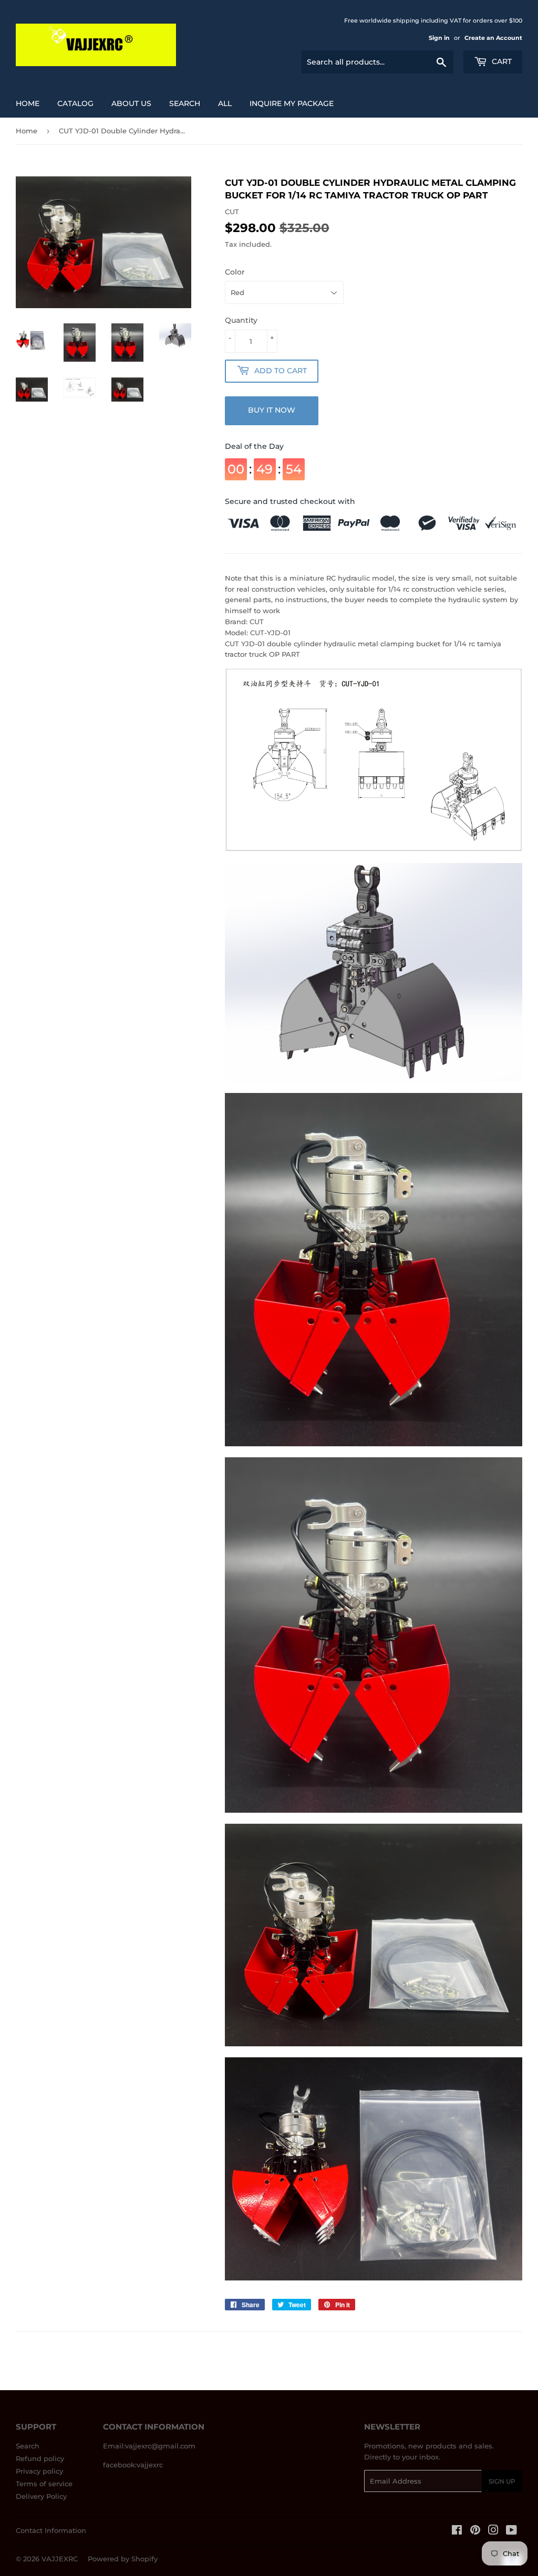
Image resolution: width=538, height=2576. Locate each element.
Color (235, 272)
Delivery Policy (41, 2496)
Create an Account (493, 38)
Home (28, 103)
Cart (501, 61)
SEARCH (185, 103)
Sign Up (502, 2481)
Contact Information (51, 2530)
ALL (225, 103)
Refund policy (40, 2458)
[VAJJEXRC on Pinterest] (475, 2531)
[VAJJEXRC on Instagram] (493, 2531)
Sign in (439, 38)
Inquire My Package (292, 103)
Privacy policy (39, 2471)
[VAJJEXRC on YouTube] (511, 2531)
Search (28, 2446)
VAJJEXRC (60, 2559)
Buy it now (272, 410)
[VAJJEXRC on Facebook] (457, 2531)
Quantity (241, 320)
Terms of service (44, 2484)
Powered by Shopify (123, 2559)
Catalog (75, 103)
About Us (131, 103)
